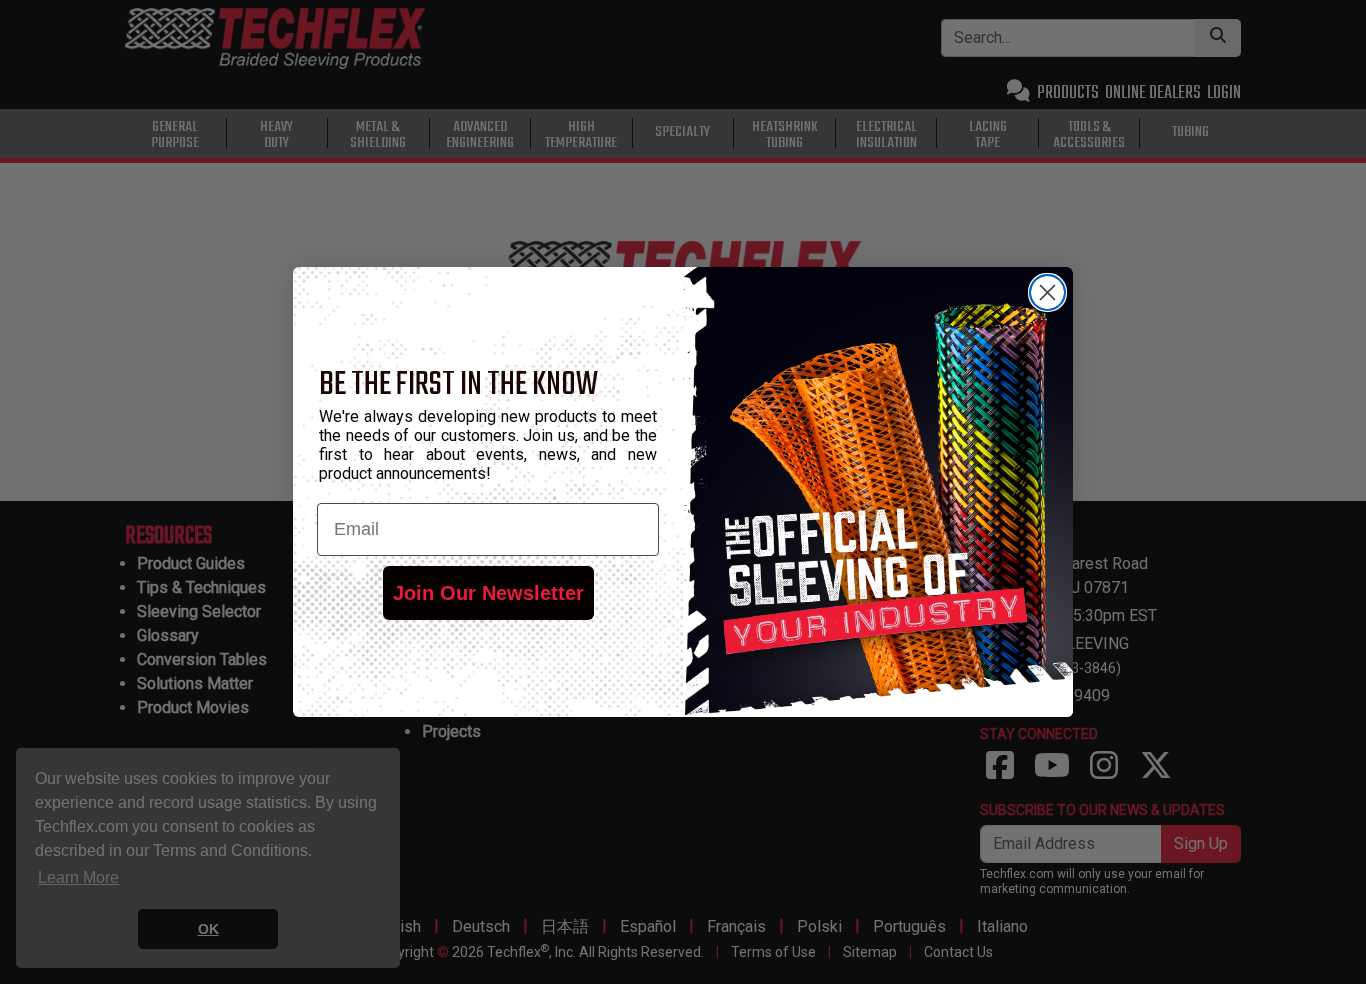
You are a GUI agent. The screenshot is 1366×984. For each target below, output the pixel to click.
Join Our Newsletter (488, 593)
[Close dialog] (1047, 292)
